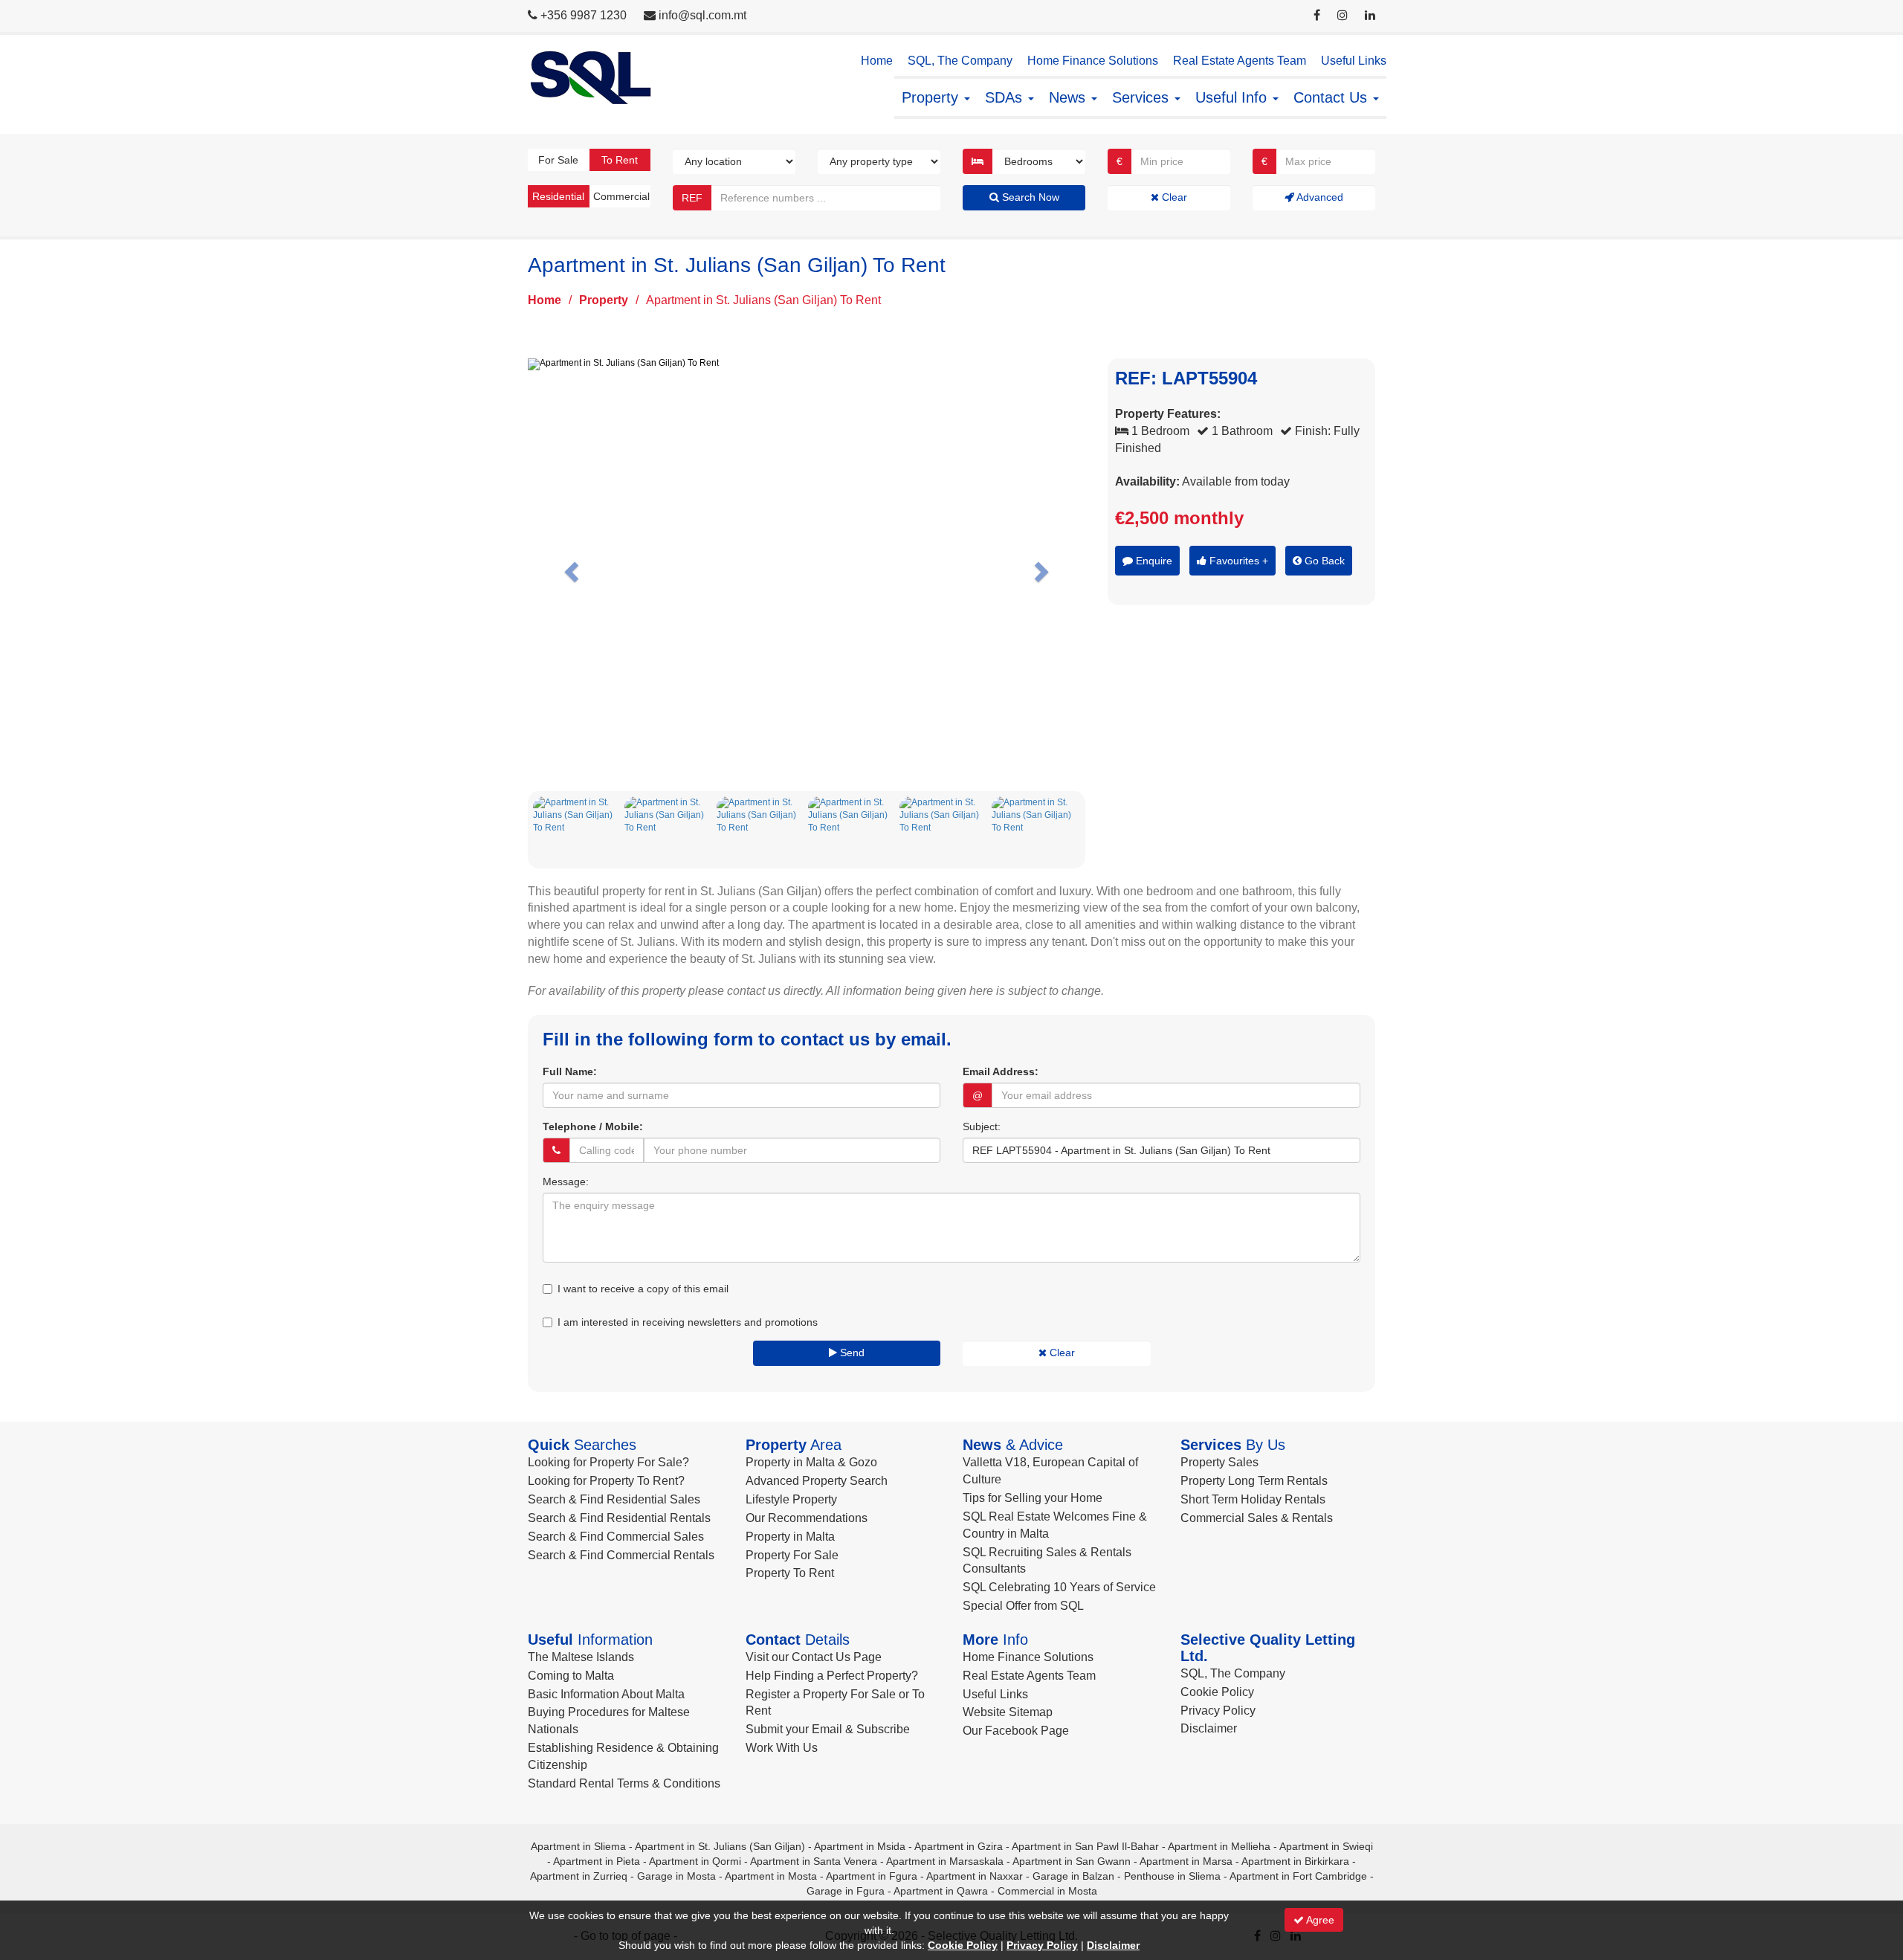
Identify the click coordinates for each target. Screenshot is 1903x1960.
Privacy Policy (1218, 1711)
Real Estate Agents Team (1240, 61)
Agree (1319, 1920)
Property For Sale (792, 1555)
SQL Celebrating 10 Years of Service (1059, 1587)
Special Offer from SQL (1023, 1606)
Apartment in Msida (860, 1846)
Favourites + (1237, 561)
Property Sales (1219, 1462)
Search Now (1029, 197)
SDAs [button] (1006, 97)
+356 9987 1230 (584, 15)
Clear (1173, 197)
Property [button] (932, 97)
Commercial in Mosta (1047, 1891)
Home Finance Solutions (1093, 61)
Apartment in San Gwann (1072, 1861)
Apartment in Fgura (872, 1876)
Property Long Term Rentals (1254, 1481)
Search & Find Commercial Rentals (621, 1555)
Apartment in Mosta (771, 1876)
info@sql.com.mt (702, 15)
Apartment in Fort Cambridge (1298, 1876)
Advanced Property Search (817, 1481)
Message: (566, 1182)
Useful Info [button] (1233, 97)
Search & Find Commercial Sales (616, 1537)
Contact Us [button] (1332, 97)
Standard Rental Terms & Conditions (624, 1783)
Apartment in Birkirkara (1295, 1861)
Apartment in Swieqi (1326, 1846)
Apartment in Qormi (695, 1861)
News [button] (1069, 97)
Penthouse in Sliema (1172, 1876)
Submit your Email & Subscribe (828, 1729)
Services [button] (1143, 97)
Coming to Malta (571, 1676)
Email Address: (1001, 1071)
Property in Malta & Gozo (811, 1462)
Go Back (1323, 561)
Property (604, 300)
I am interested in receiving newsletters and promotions (688, 1322)
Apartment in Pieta (597, 1861)
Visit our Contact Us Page (814, 1657)
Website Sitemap (1008, 1712)
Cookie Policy (1217, 1692)
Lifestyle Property (791, 1499)
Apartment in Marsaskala (945, 1861)
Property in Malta (790, 1537)
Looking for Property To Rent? (606, 1481)
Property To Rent (790, 1573)
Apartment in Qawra (941, 1891)
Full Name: (570, 1071)
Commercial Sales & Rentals (1257, 1518)
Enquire (1153, 561)
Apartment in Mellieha (1219, 1846)
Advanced (1319, 197)
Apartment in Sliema (578, 1846)
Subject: (982, 1126)
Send (851, 1353)
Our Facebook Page (1016, 1731)
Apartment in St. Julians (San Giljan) (720, 1846)
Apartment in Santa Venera (814, 1861)
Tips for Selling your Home (1033, 1498)
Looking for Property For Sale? (608, 1462)
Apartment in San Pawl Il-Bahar (1085, 1846)
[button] (570, 568)
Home (877, 61)
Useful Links (1354, 61)
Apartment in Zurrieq (579, 1876)
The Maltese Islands (581, 1657)
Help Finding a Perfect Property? (832, 1676)
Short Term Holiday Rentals (1253, 1499)
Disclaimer (1209, 1728)
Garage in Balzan (1073, 1876)
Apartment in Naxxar (975, 1876)
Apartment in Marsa (1186, 1861)
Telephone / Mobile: (593, 1126)
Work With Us (782, 1748)
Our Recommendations (807, 1518)
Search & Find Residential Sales (614, 1499)
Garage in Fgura (846, 1891)
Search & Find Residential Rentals (619, 1518)
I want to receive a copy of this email (643, 1289)
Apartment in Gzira (959, 1846)
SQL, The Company (960, 61)
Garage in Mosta (676, 1876)
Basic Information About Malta (606, 1694)
